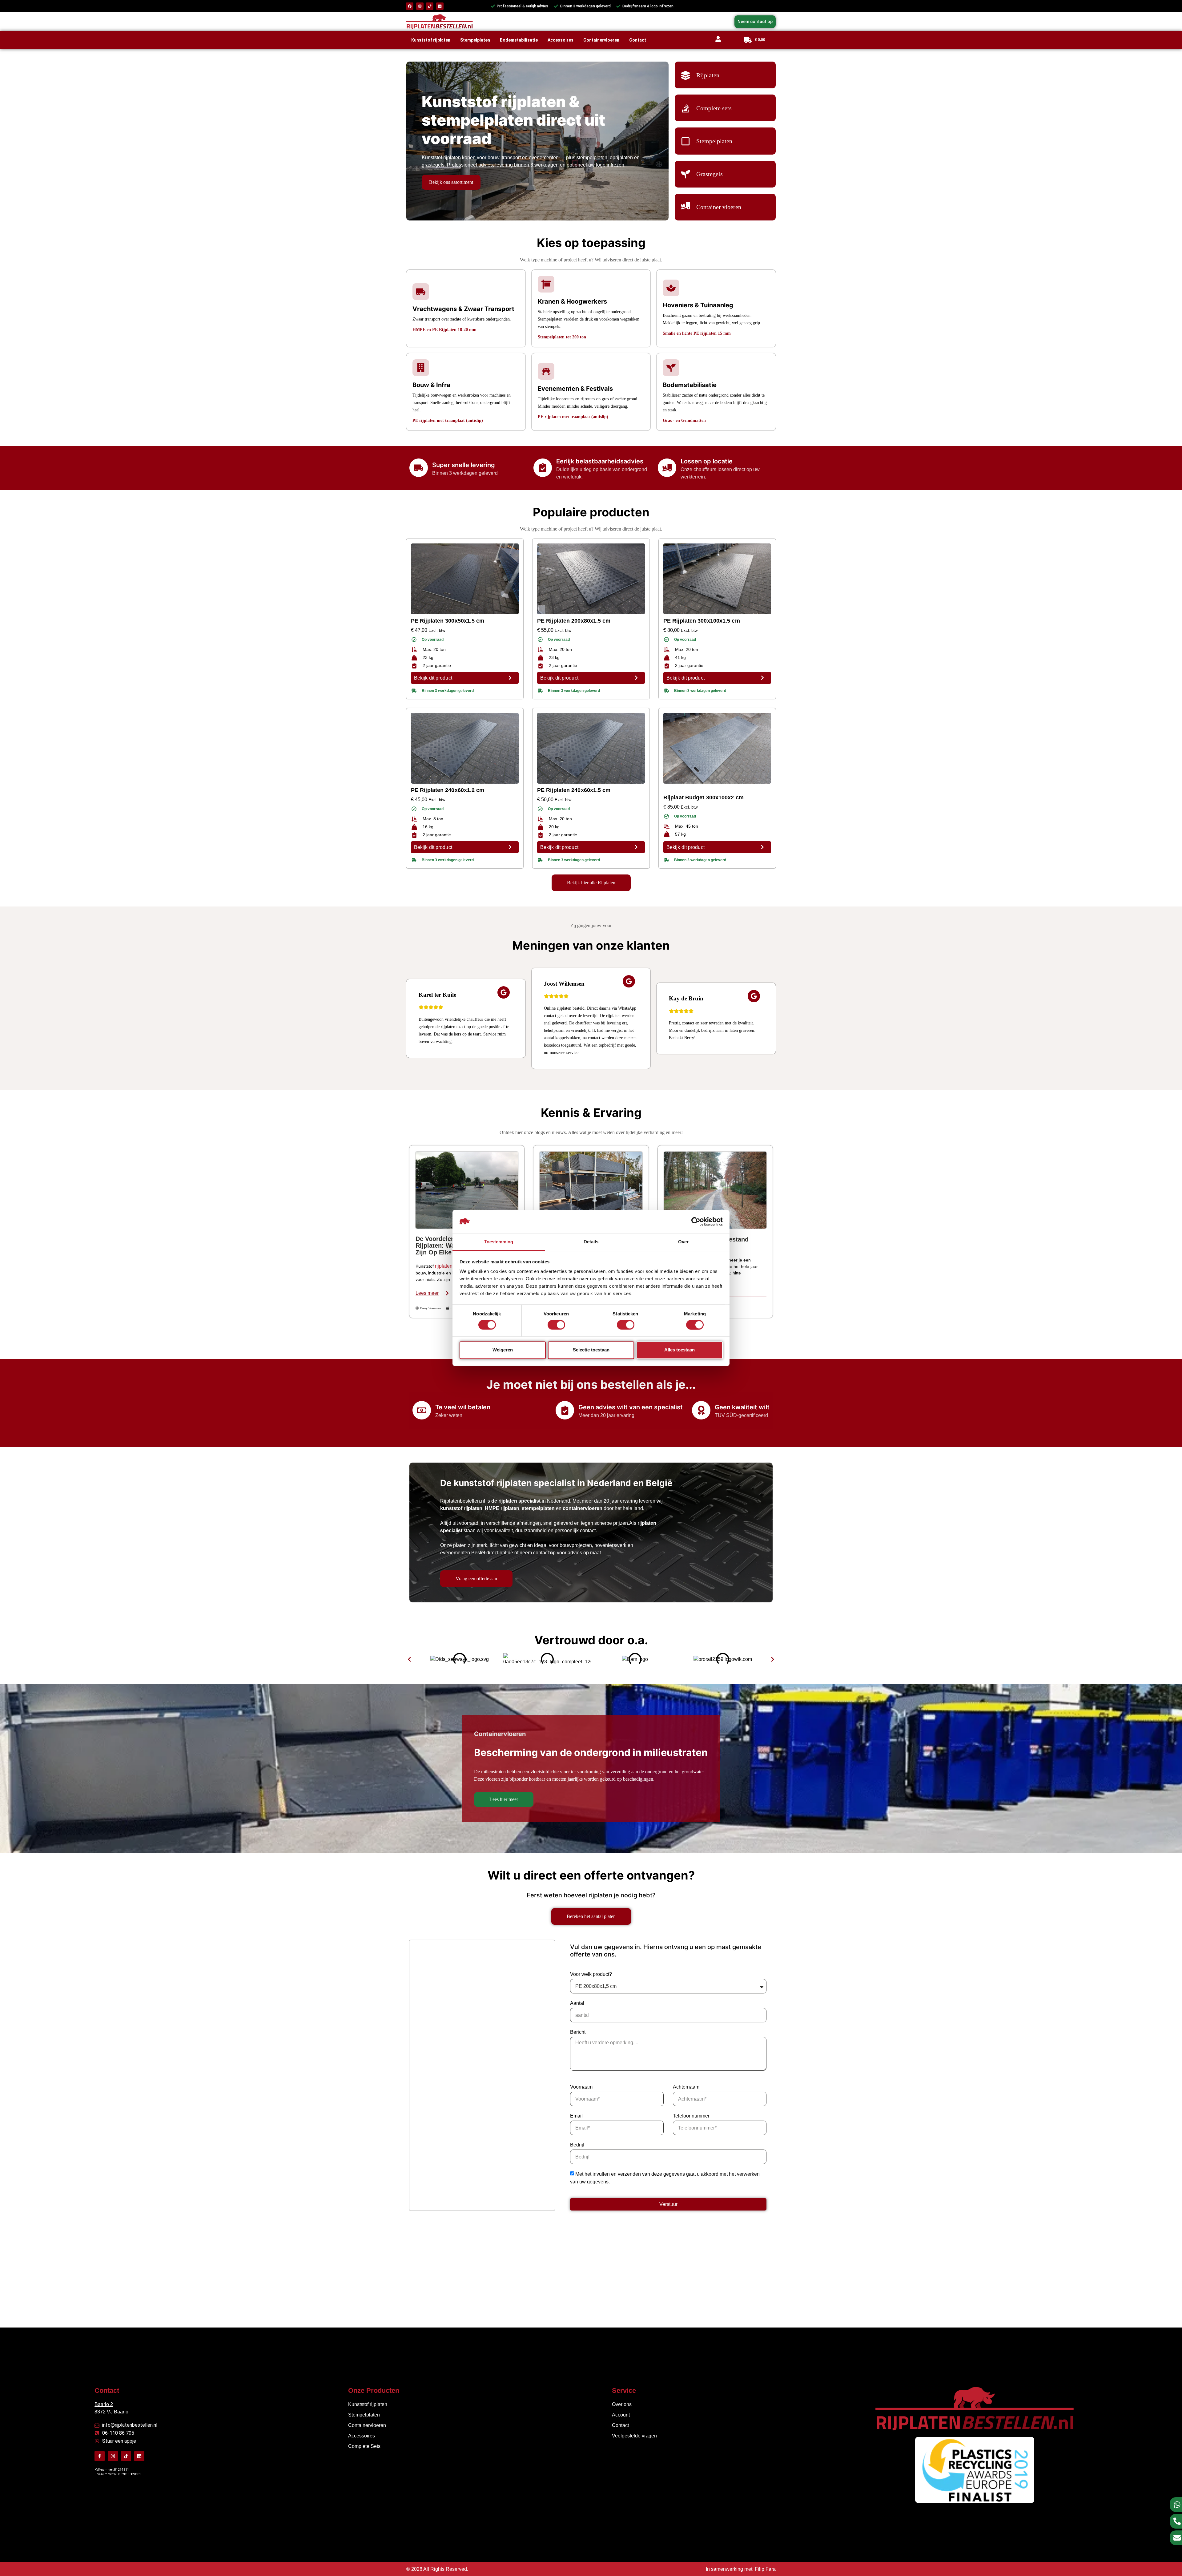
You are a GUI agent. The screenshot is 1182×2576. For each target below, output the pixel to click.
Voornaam (581, 2087)
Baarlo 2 (104, 2404)
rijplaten (444, 1266)
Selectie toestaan (591, 1350)
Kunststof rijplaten (431, 40)
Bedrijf (577, 2145)
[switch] (556, 1325)
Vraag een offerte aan (476, 1579)
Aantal (577, 2003)
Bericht (578, 2032)
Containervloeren (601, 40)
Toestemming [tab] (499, 1242)
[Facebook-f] (100, 2456)
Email (576, 2116)
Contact (638, 40)
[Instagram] (420, 6)
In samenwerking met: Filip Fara (741, 2569)
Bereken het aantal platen (591, 1916)
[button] (409, 1659)
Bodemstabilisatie (519, 40)
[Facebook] (410, 6)
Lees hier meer (504, 1799)
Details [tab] (591, 1242)
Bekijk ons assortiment (451, 182)
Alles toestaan (679, 1350)
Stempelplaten (475, 40)
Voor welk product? (591, 1974)
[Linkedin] (440, 6)
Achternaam (686, 2087)
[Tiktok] (430, 6)
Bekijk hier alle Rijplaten (591, 883)
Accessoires (561, 40)
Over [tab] (683, 1242)
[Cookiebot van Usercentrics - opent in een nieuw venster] (696, 1222)
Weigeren (503, 1350)
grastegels (433, 165)
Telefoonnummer (691, 2116)
